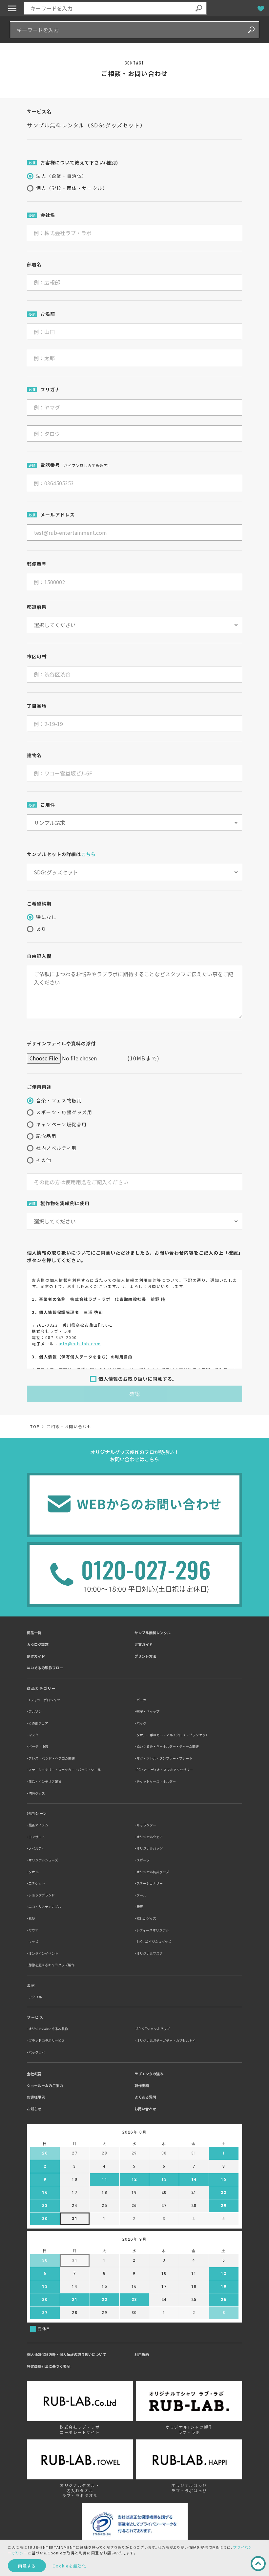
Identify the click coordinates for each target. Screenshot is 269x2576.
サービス (35, 2017)
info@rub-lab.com (80, 1344)
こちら (88, 854)
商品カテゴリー (41, 1688)
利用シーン (37, 1813)
